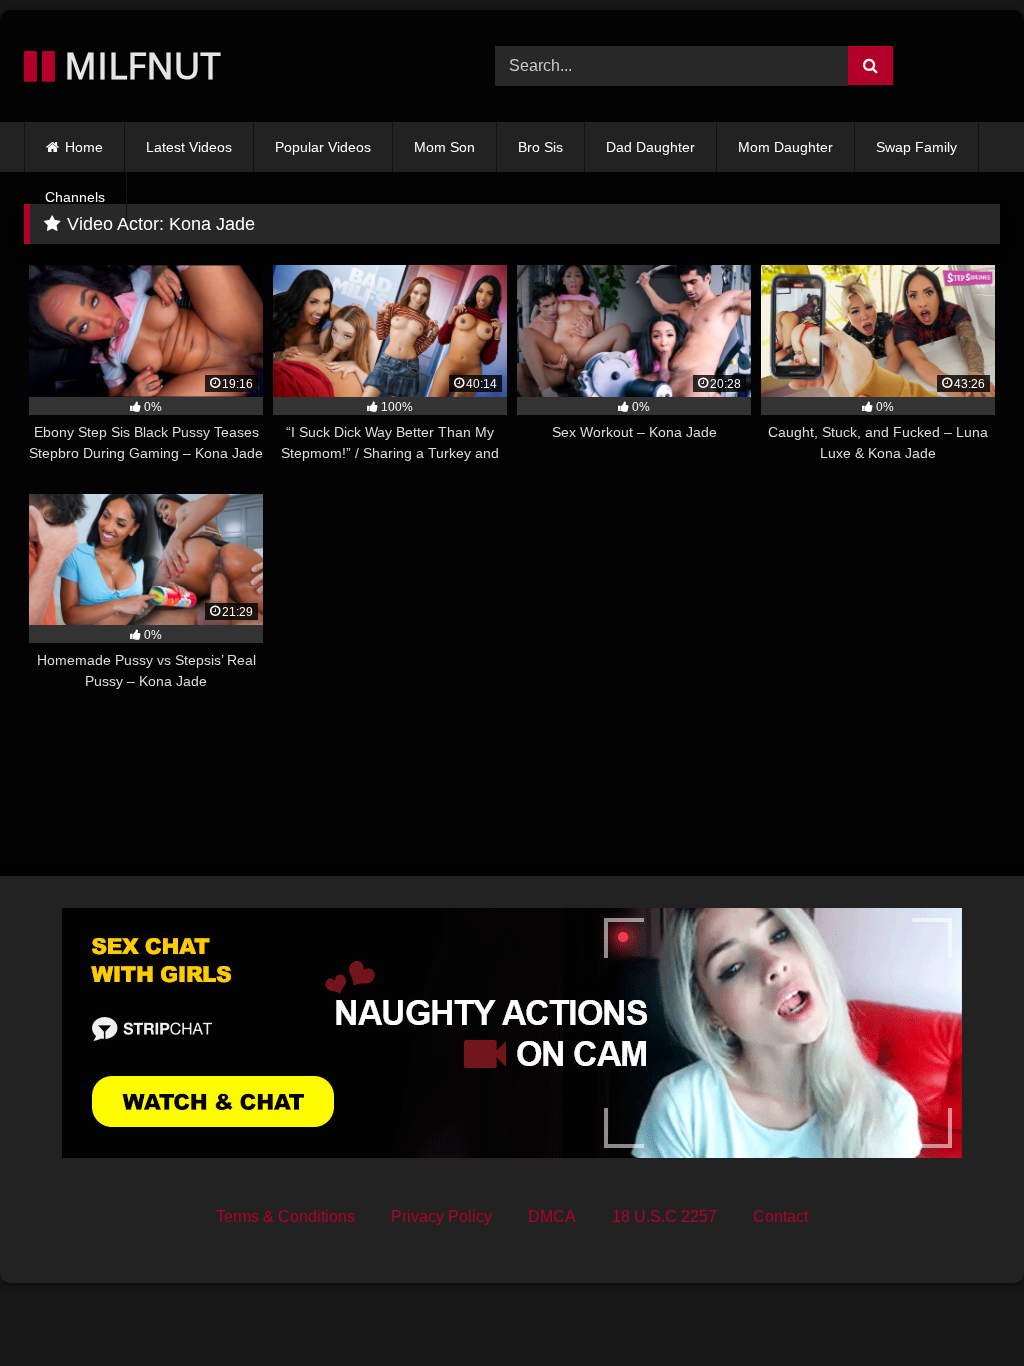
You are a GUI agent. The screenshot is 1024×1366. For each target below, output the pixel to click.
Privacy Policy (441, 1216)
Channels (75, 197)
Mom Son (444, 147)
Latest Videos (189, 147)
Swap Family (916, 147)
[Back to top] (962, 1306)
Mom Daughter (785, 147)
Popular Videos (323, 147)
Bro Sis (540, 147)
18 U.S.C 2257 (664, 1216)
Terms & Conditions (285, 1216)
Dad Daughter (650, 147)
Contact (780, 1216)
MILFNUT (138, 65)
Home (84, 147)
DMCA (552, 1216)
